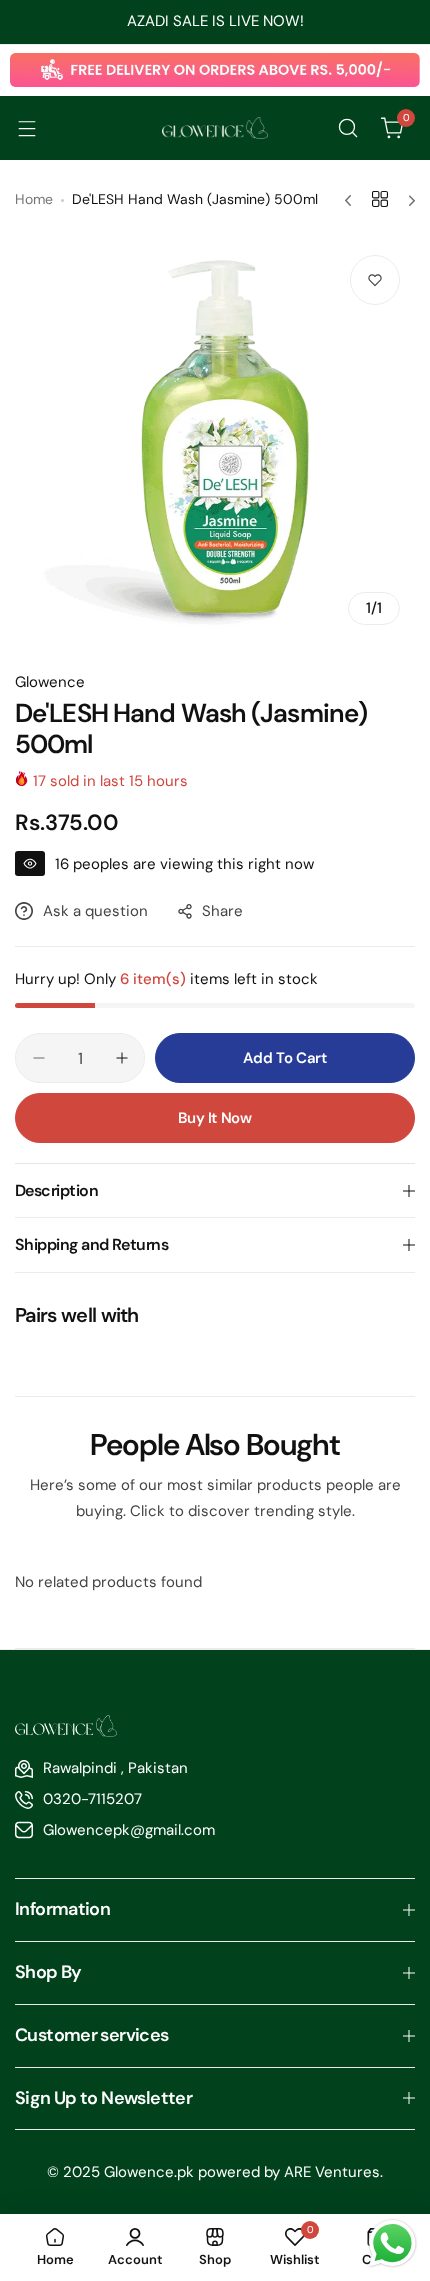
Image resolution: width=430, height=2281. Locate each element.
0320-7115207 (92, 1799)
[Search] (348, 128)
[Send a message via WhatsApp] (392, 2243)
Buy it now (214, 1118)
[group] (215, 440)
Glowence (50, 682)
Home (34, 199)
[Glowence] (215, 128)
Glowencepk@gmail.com (129, 1830)
